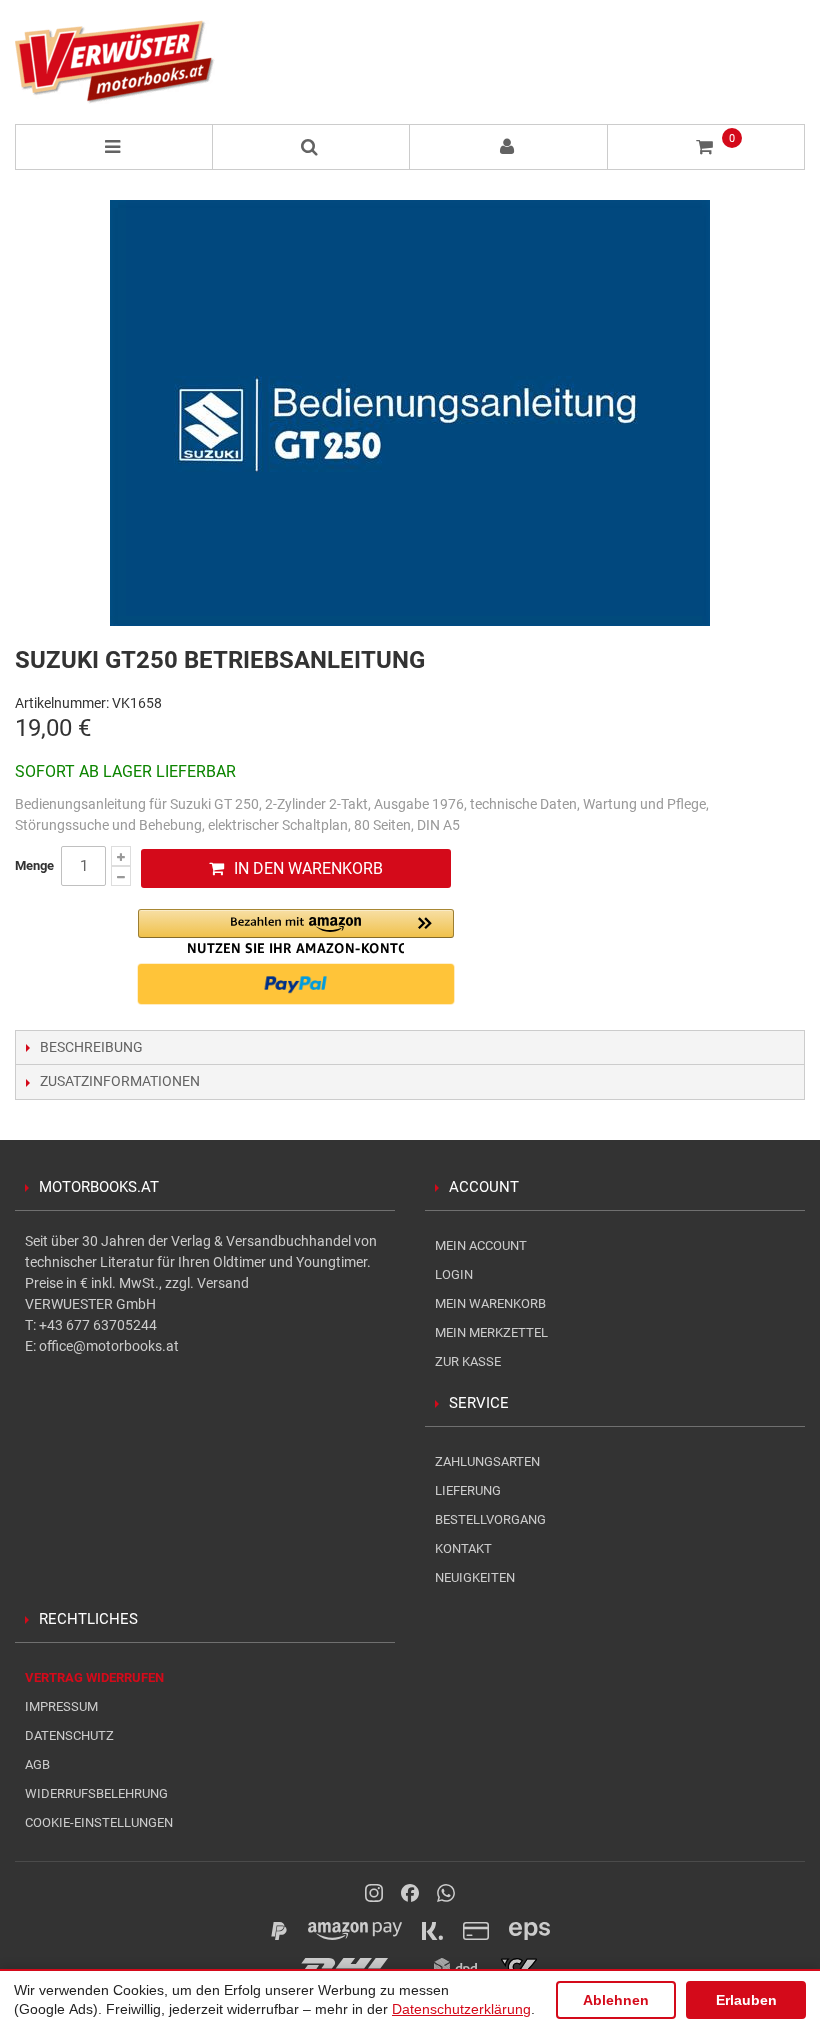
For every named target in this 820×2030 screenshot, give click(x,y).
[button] (296, 931)
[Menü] (114, 147)
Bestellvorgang (490, 1519)
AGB (37, 1764)
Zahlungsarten (487, 1461)
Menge (34, 865)
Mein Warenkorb (490, 1303)
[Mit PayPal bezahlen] (296, 984)
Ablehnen (616, 2000)
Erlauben (746, 2000)
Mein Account (481, 1245)
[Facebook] (410, 1893)
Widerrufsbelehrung (96, 1793)
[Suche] (312, 147)
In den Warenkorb (308, 868)
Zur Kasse (468, 1361)
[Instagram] (374, 1893)
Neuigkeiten (475, 1577)
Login (454, 1274)
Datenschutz (69, 1735)
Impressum (61, 1706)
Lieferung (468, 1490)
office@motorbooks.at (109, 1346)
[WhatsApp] (446, 1893)
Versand (223, 1283)
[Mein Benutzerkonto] (509, 147)
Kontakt (463, 1548)
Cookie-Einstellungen (99, 1822)
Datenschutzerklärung (461, 2009)
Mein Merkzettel (491, 1332)
